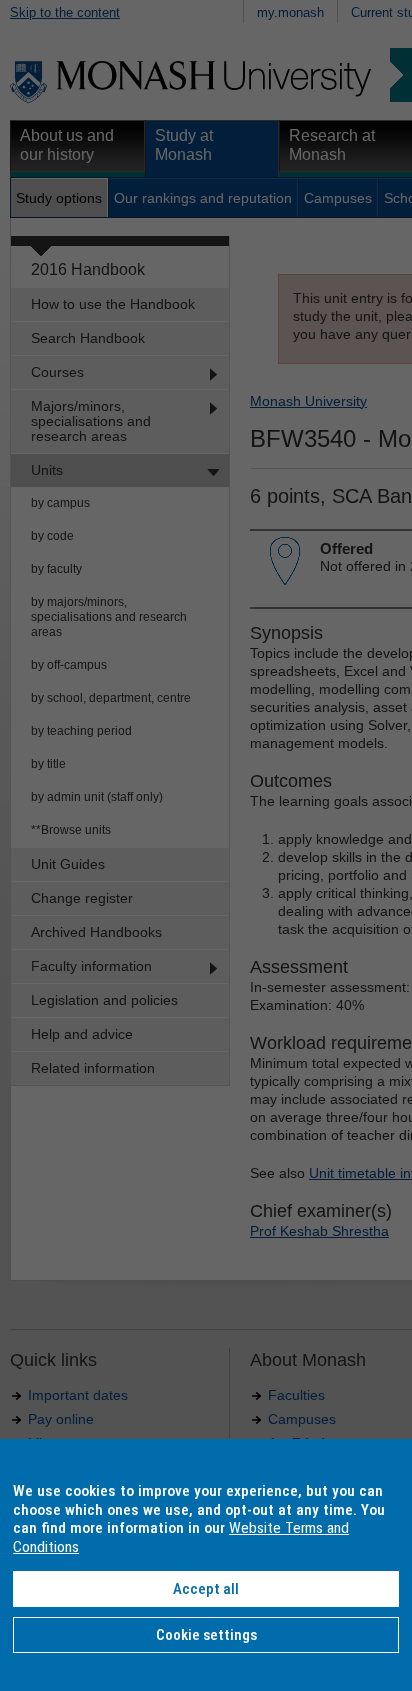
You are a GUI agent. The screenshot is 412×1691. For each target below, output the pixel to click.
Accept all (206, 1589)
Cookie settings (206, 1635)
